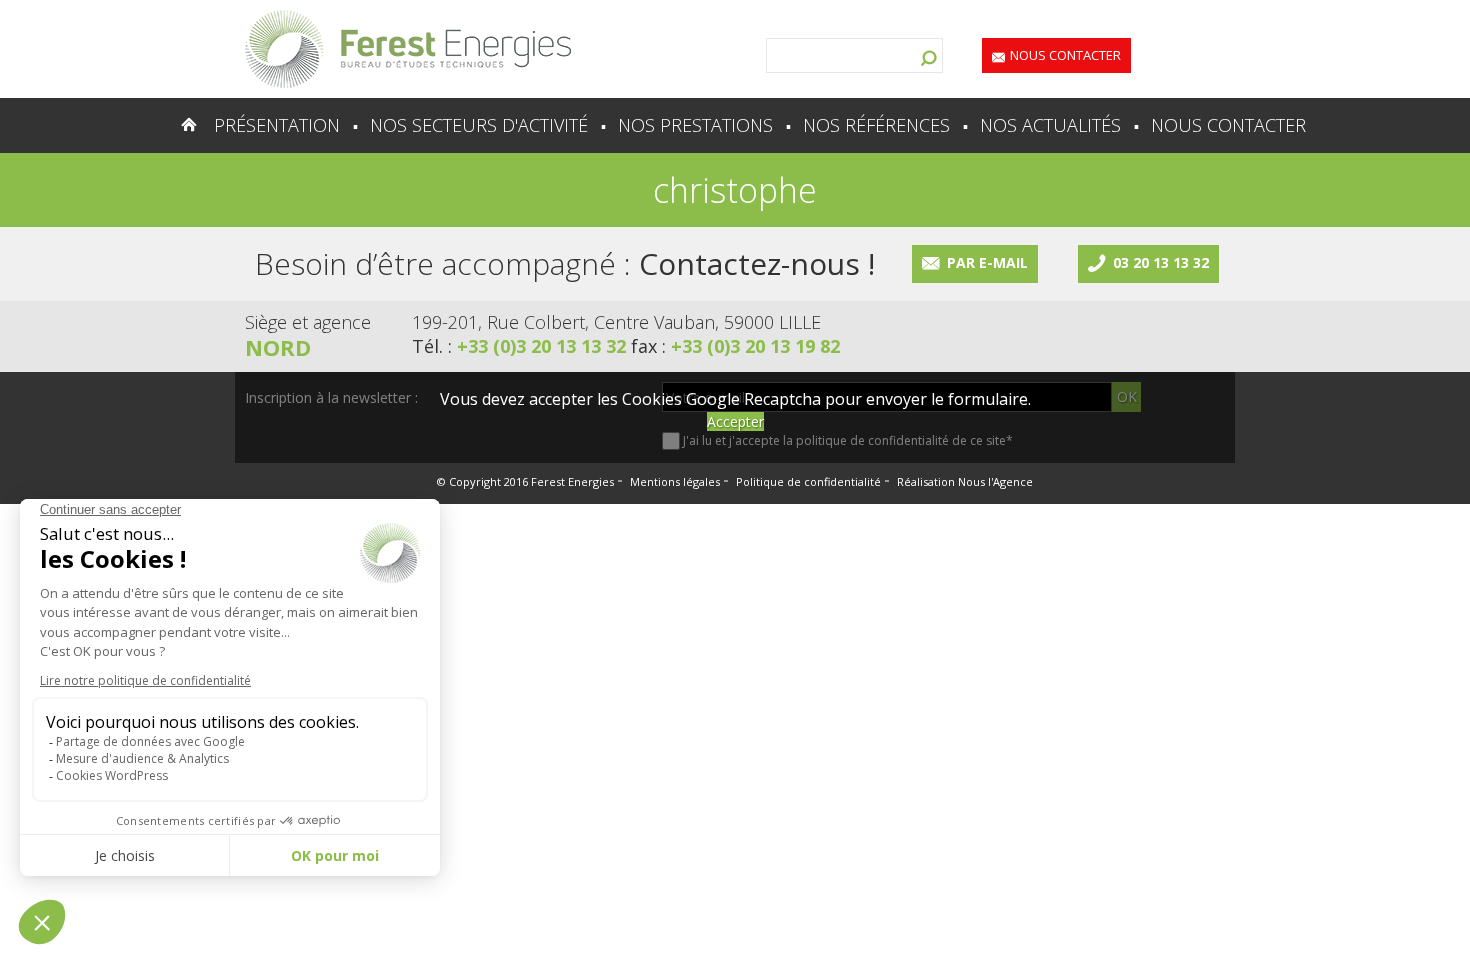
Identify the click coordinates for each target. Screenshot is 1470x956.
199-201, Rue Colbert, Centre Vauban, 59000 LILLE (616, 322)
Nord (278, 347)
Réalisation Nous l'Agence (965, 481)
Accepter (735, 421)
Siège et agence (308, 322)
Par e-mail (987, 262)
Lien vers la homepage (408, 49)
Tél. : (519, 346)
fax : (735, 346)
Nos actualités (1050, 125)
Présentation (277, 125)
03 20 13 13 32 (1161, 262)
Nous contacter (1065, 55)
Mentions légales (675, 481)
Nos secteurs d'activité (479, 125)
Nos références (876, 125)
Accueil (149, 125)
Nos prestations (695, 125)
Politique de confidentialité (808, 481)
